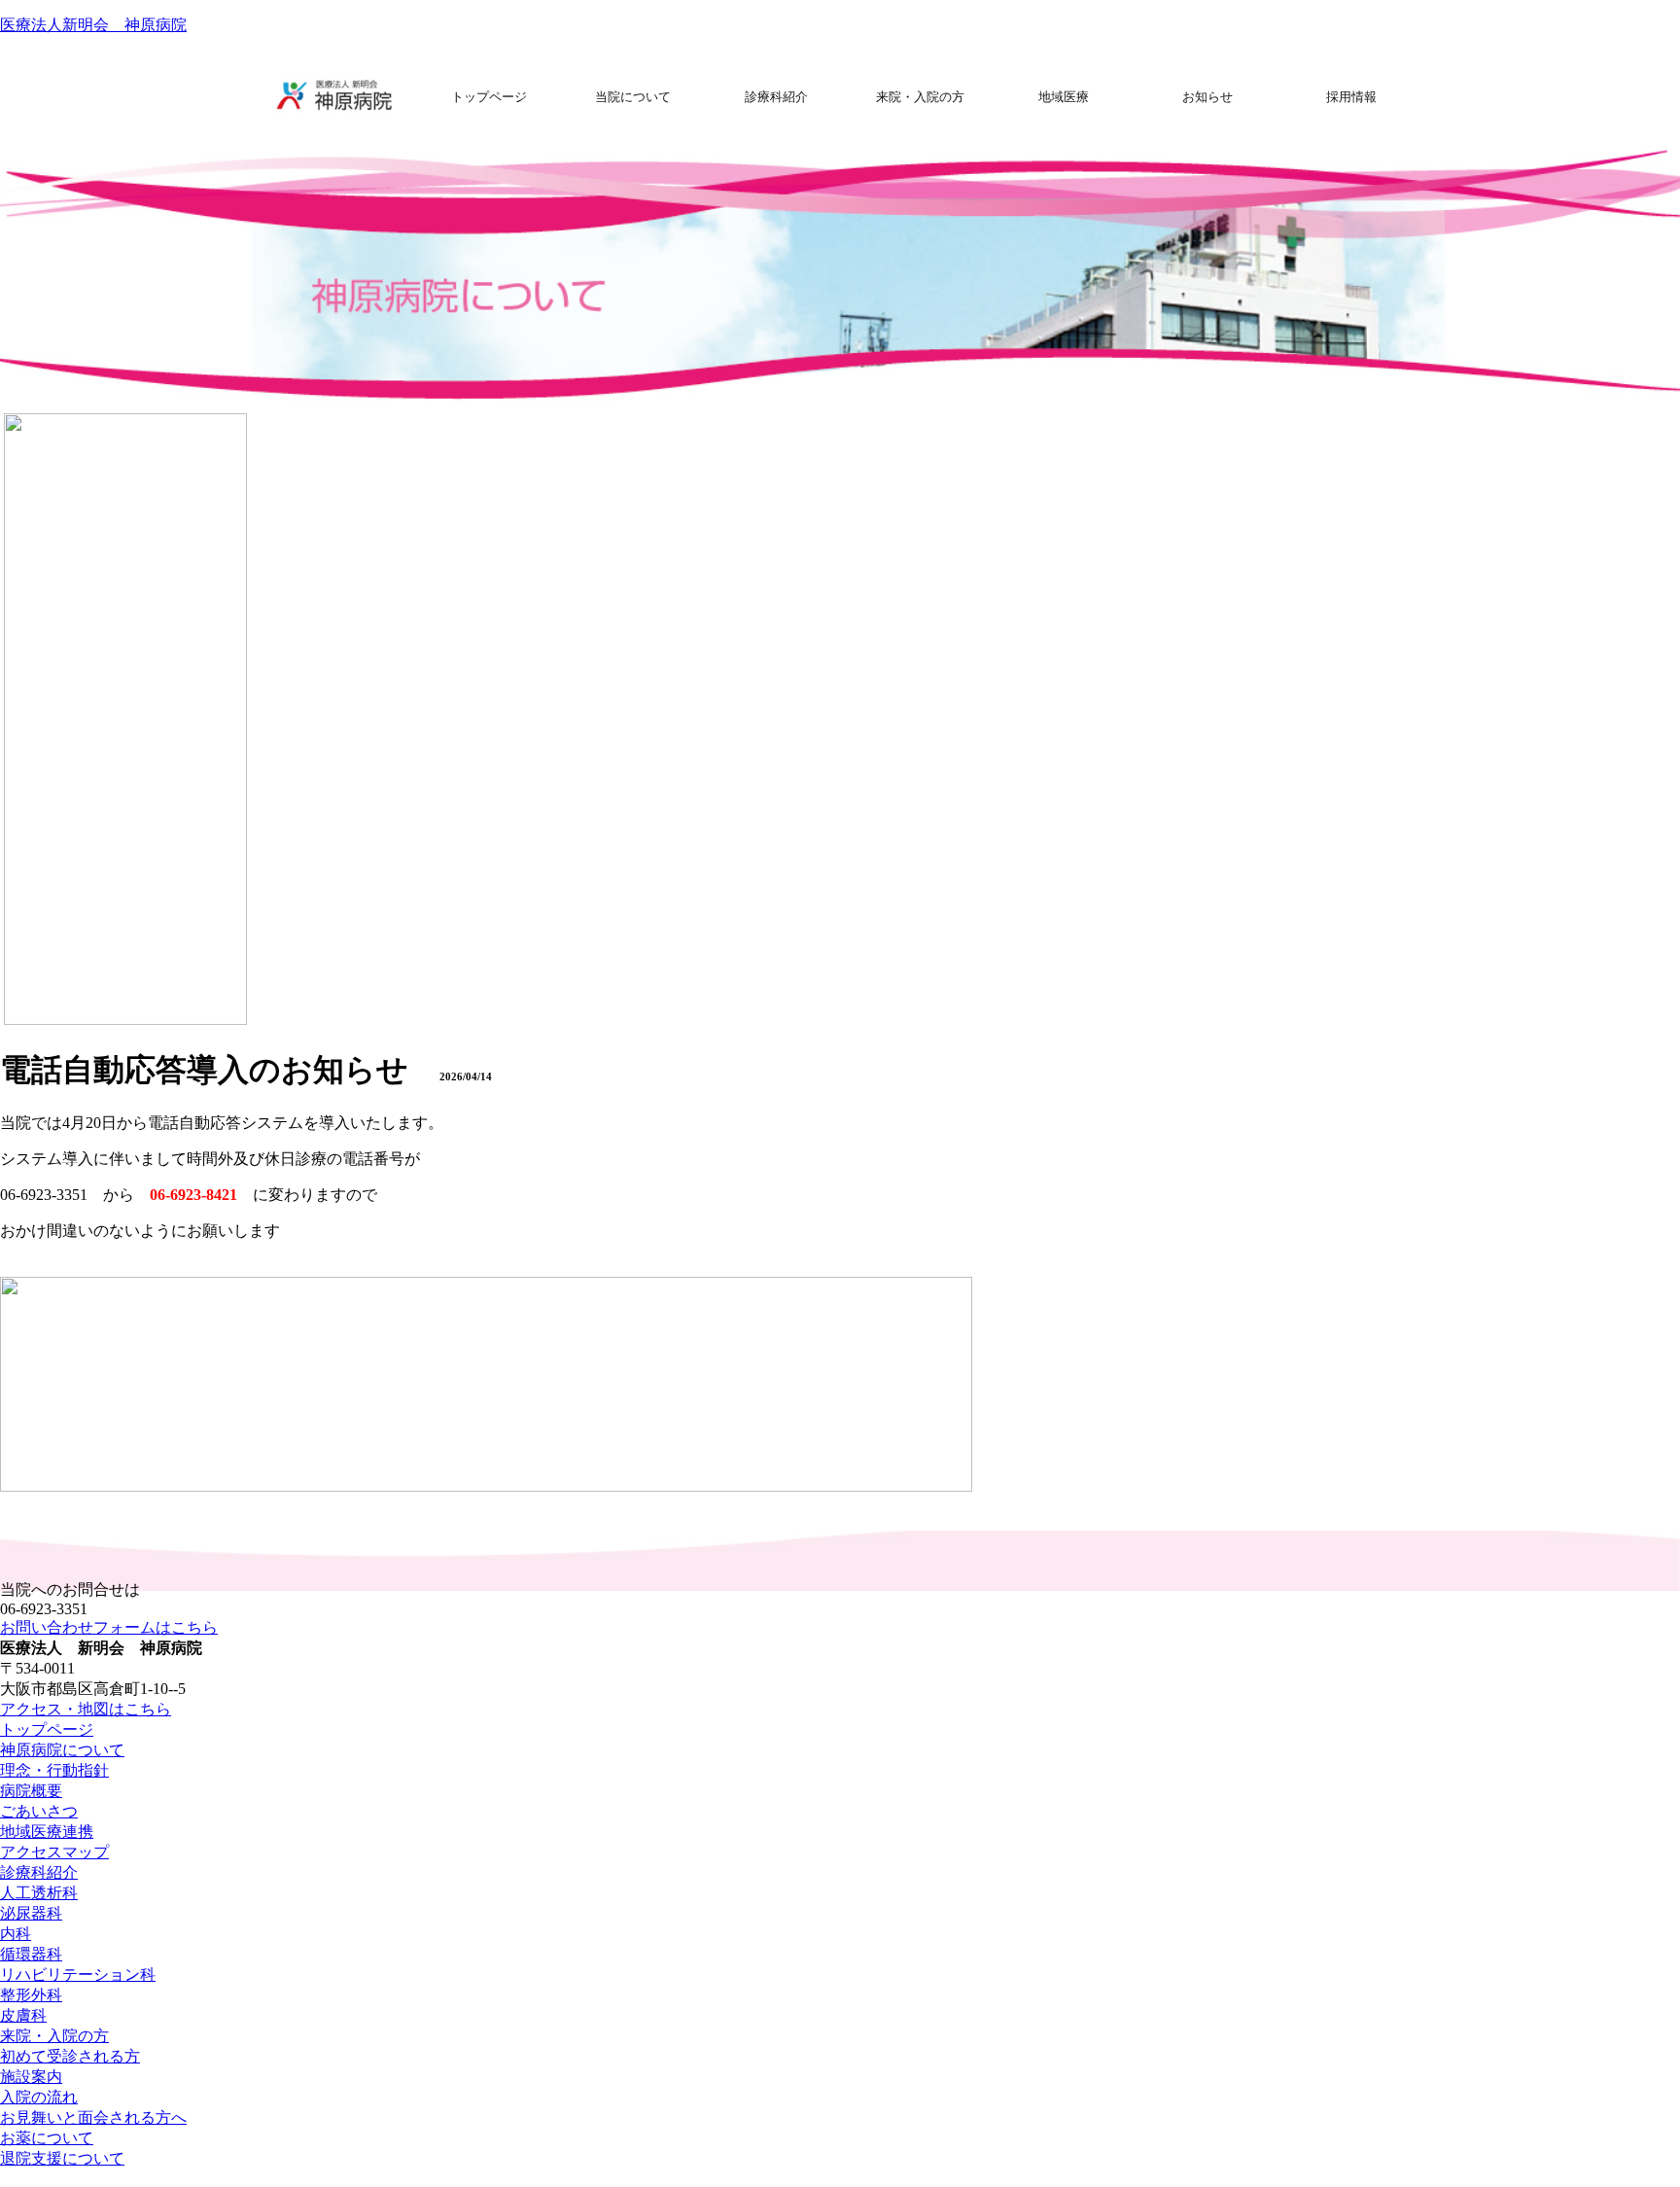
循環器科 (31, 1954)
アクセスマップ (54, 1852)
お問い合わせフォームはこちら (109, 1627)
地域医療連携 (47, 1832)
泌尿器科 (31, 1913)
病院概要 (31, 1791)
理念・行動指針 (54, 1770)
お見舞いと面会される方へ (93, 2117)
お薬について (47, 2138)
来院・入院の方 (54, 2036)
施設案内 (31, 2077)
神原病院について (62, 1750)
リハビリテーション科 (78, 1975)
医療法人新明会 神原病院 (93, 25)
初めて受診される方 (70, 2056)
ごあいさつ (39, 1811)
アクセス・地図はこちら (86, 1709)
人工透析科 (39, 1893)
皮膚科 (23, 2015)
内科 (16, 1934)
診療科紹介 (39, 1872)
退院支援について (62, 2158)
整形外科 (31, 1995)
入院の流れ (39, 2097)
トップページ (47, 1729)
